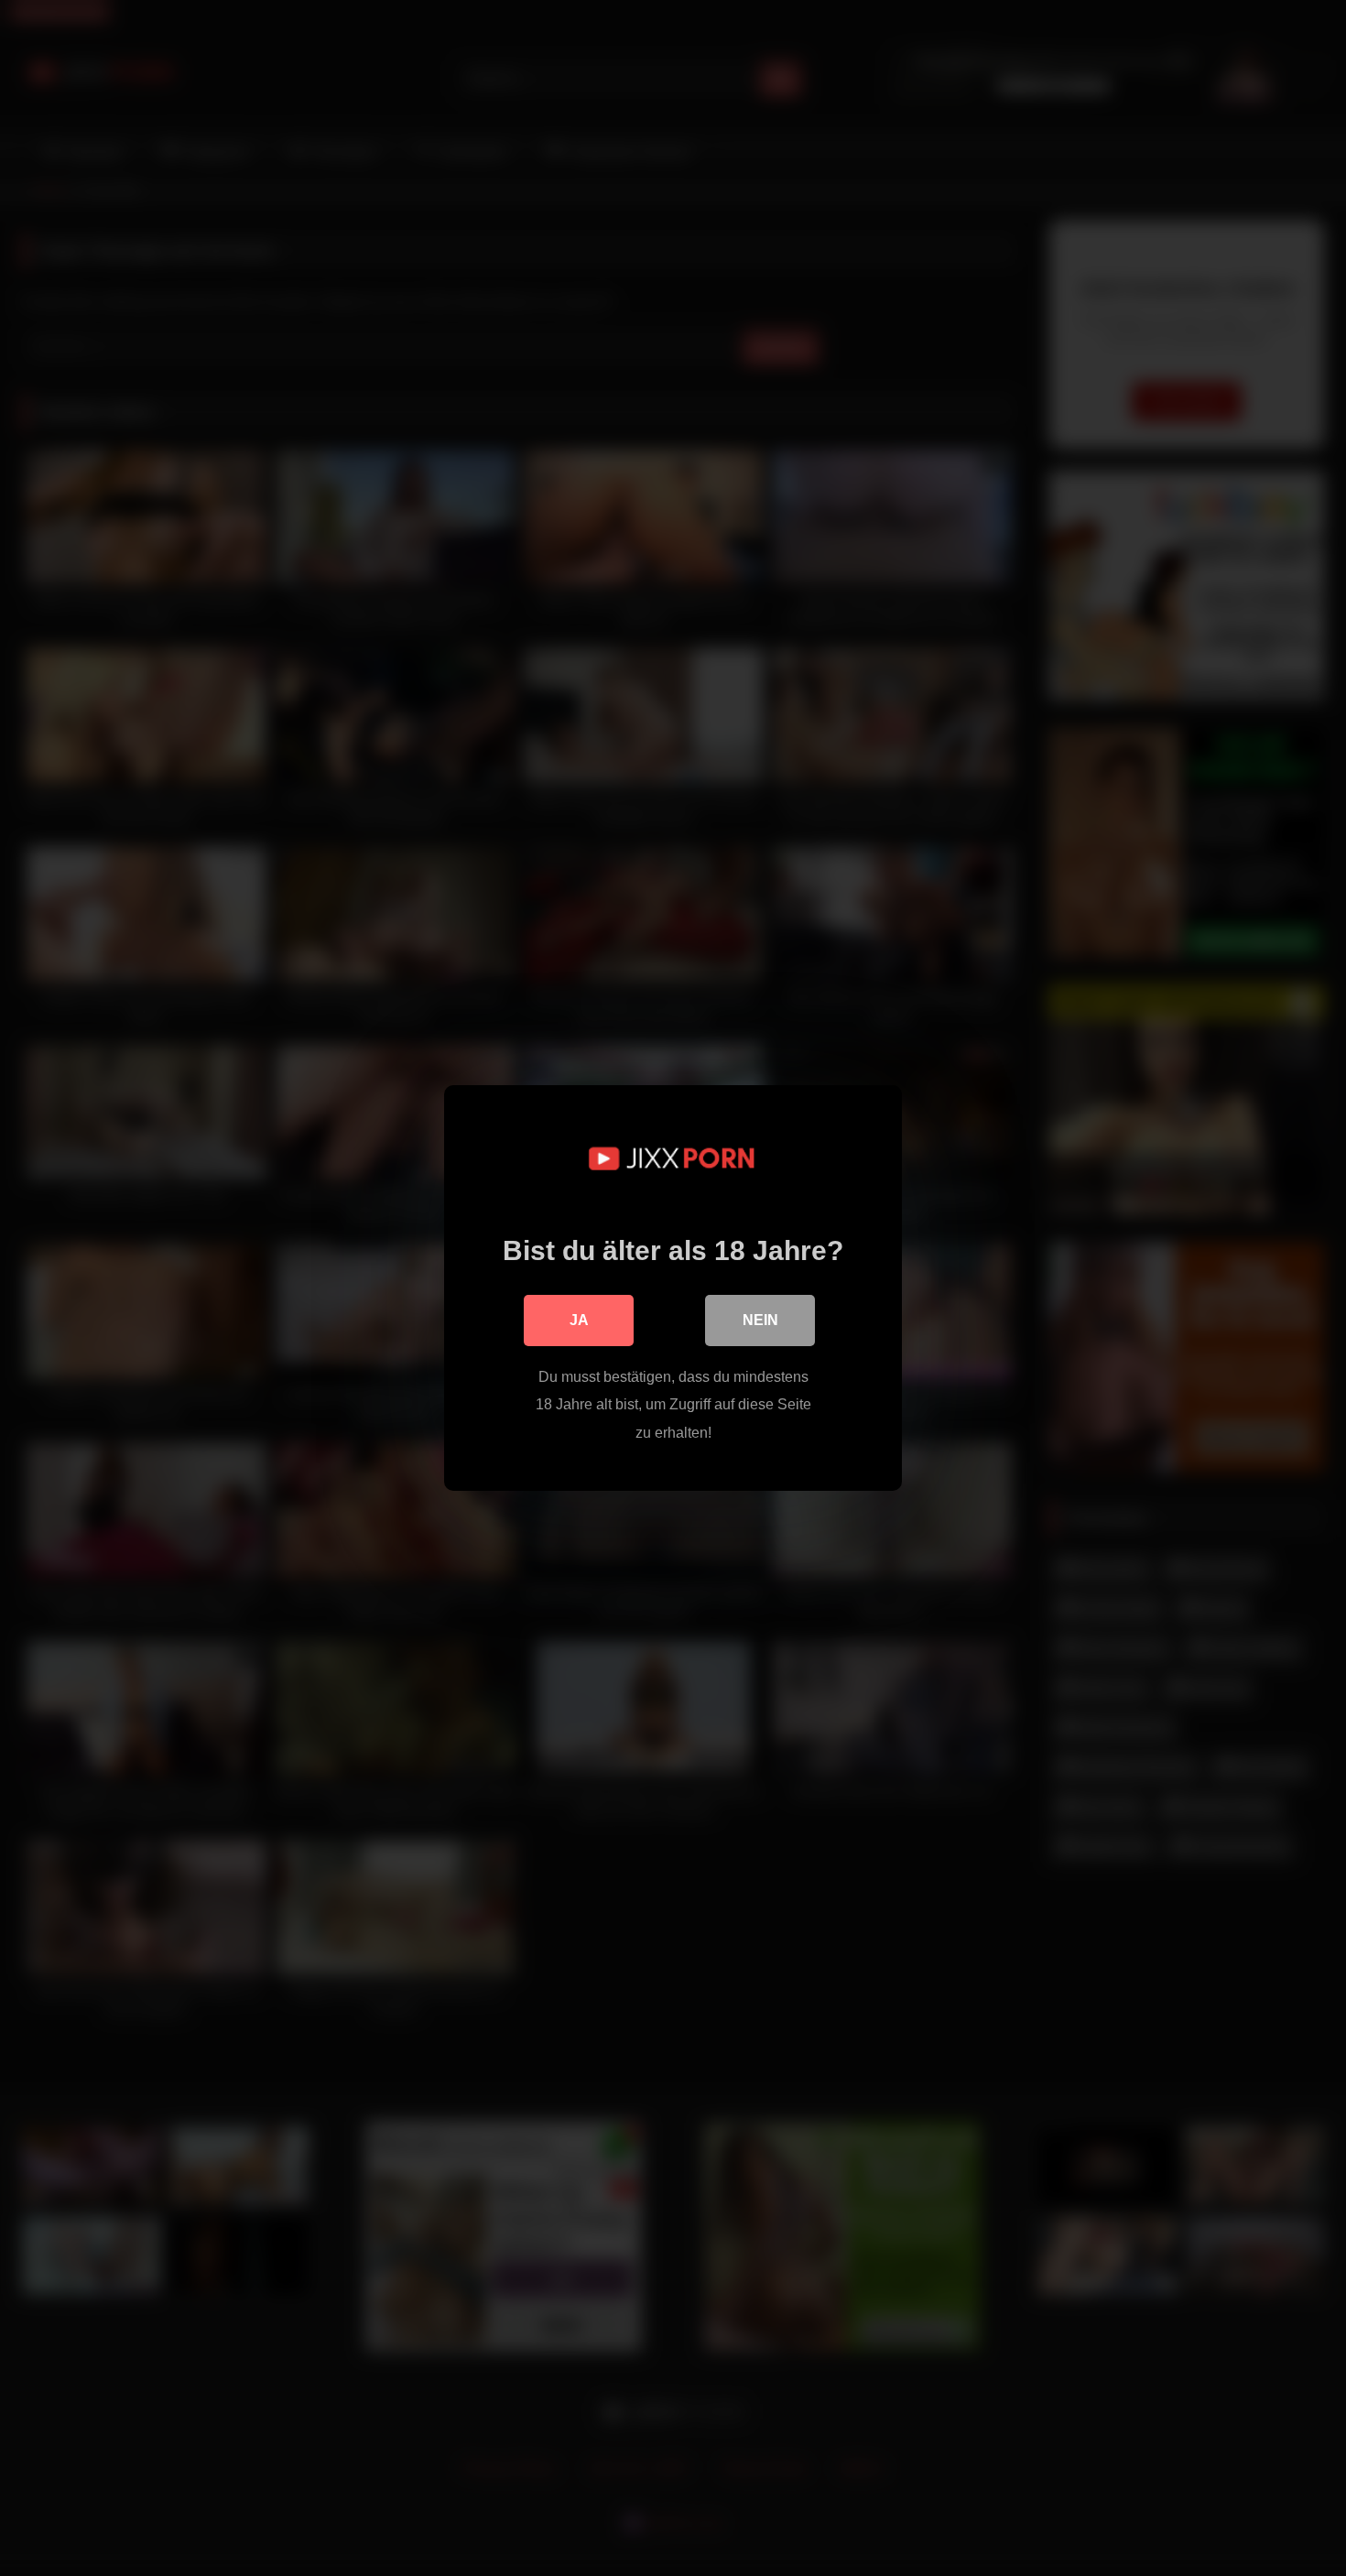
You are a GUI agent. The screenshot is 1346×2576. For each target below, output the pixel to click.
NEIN (760, 1320)
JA (579, 1320)
